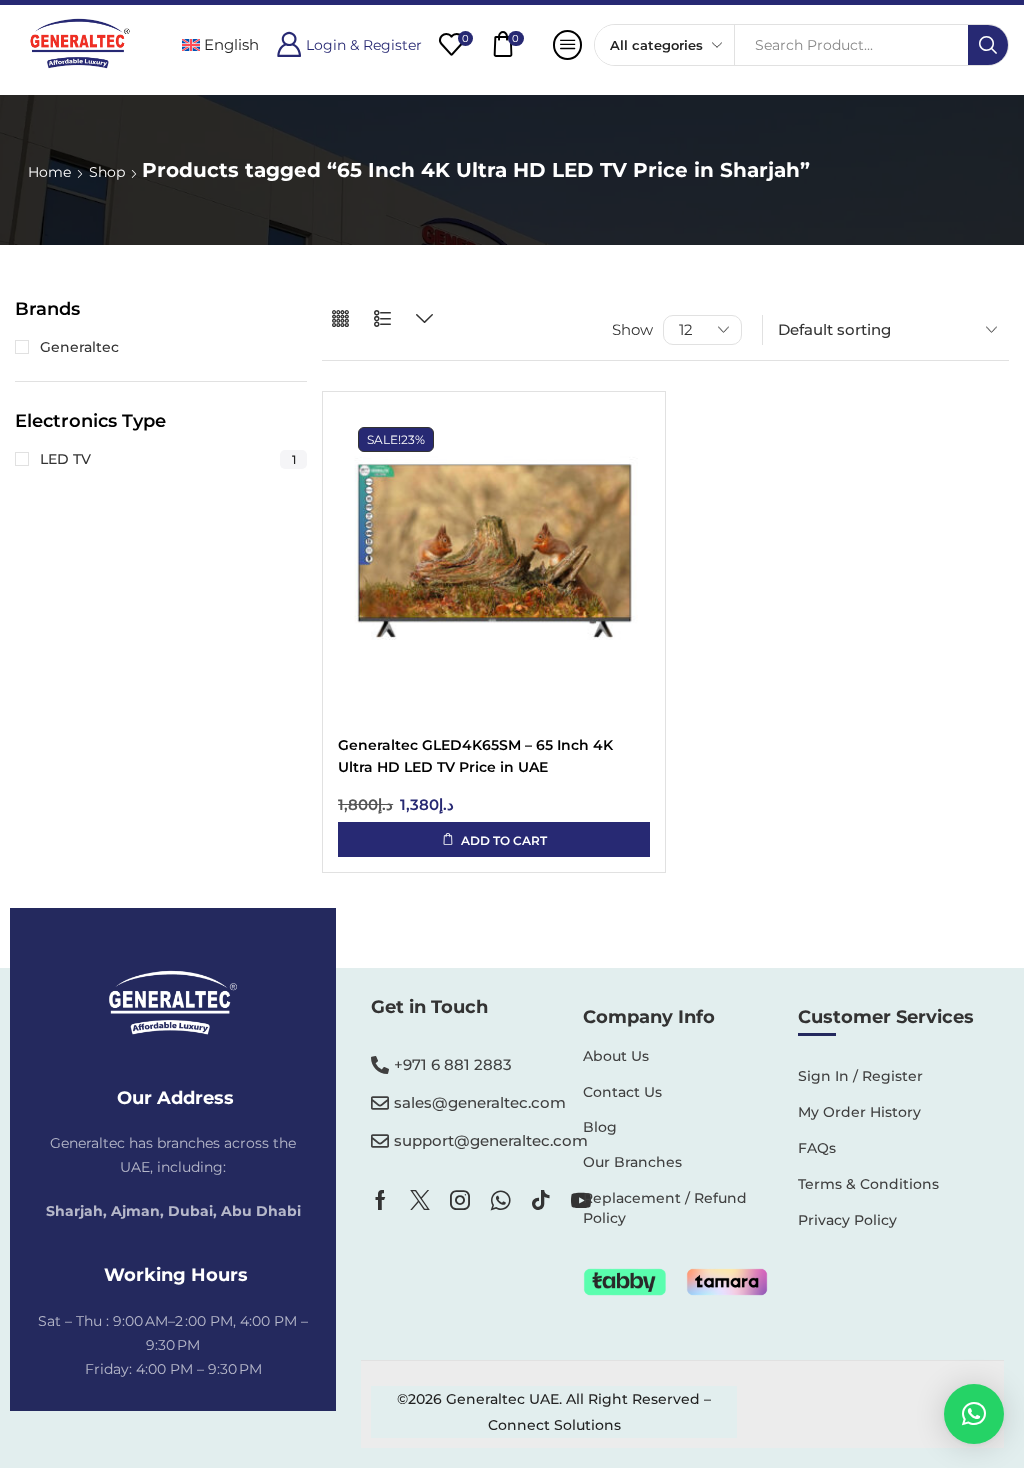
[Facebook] (380, 1200)
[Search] (988, 45)
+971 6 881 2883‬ (453, 1064)
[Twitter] (420, 1200)
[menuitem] (221, 44)
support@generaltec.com (491, 1140)
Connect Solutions (554, 1425)
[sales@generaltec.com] (380, 1103)
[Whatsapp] (500, 1200)
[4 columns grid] (340, 319)
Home (49, 172)
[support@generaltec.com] (380, 1141)
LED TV (168, 459)
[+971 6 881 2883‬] (380, 1065)
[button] (349, 44)
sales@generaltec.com (480, 1102)
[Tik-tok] (541, 1200)
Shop (107, 172)
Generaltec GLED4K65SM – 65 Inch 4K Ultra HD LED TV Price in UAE (475, 756)
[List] (382, 319)
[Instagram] (460, 1200)
